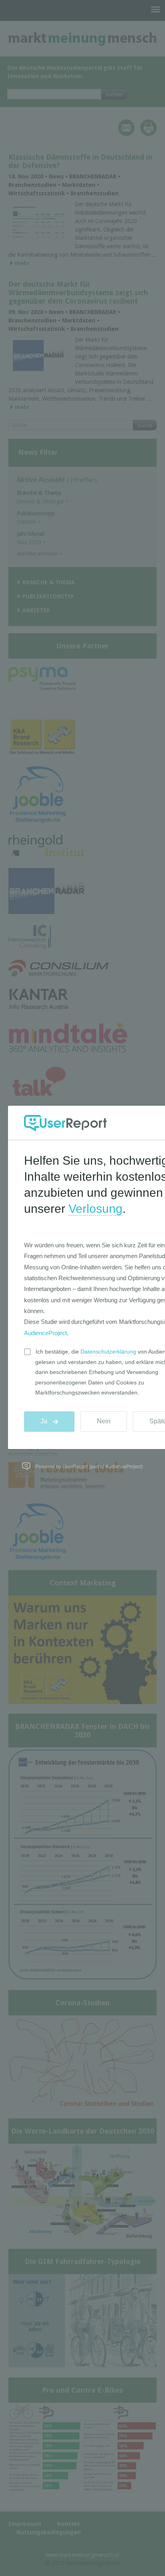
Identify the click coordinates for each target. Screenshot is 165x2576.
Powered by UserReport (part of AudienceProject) (89, 1466)
